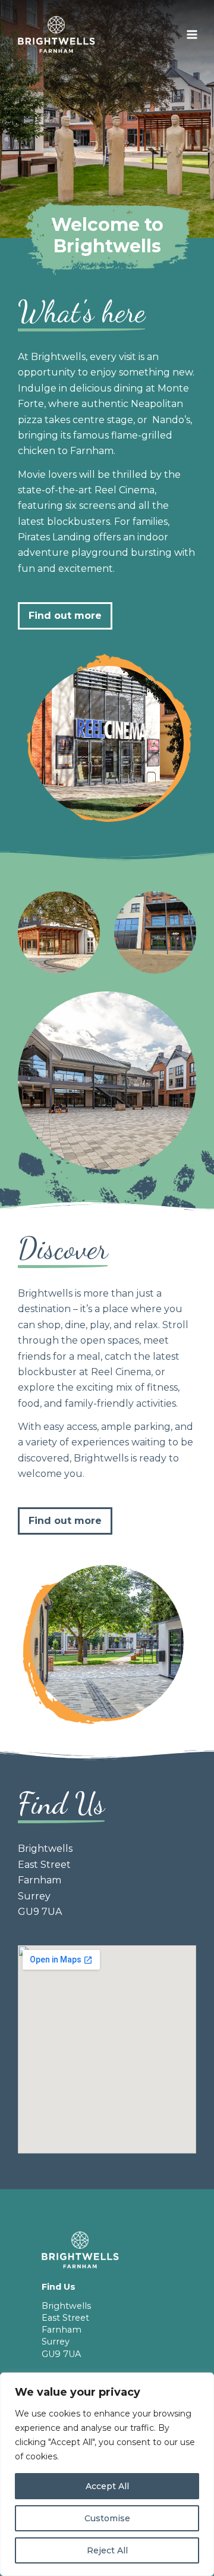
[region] (107, 2474)
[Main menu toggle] (192, 35)
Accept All (107, 2486)
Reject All (107, 2550)
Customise (107, 2518)
